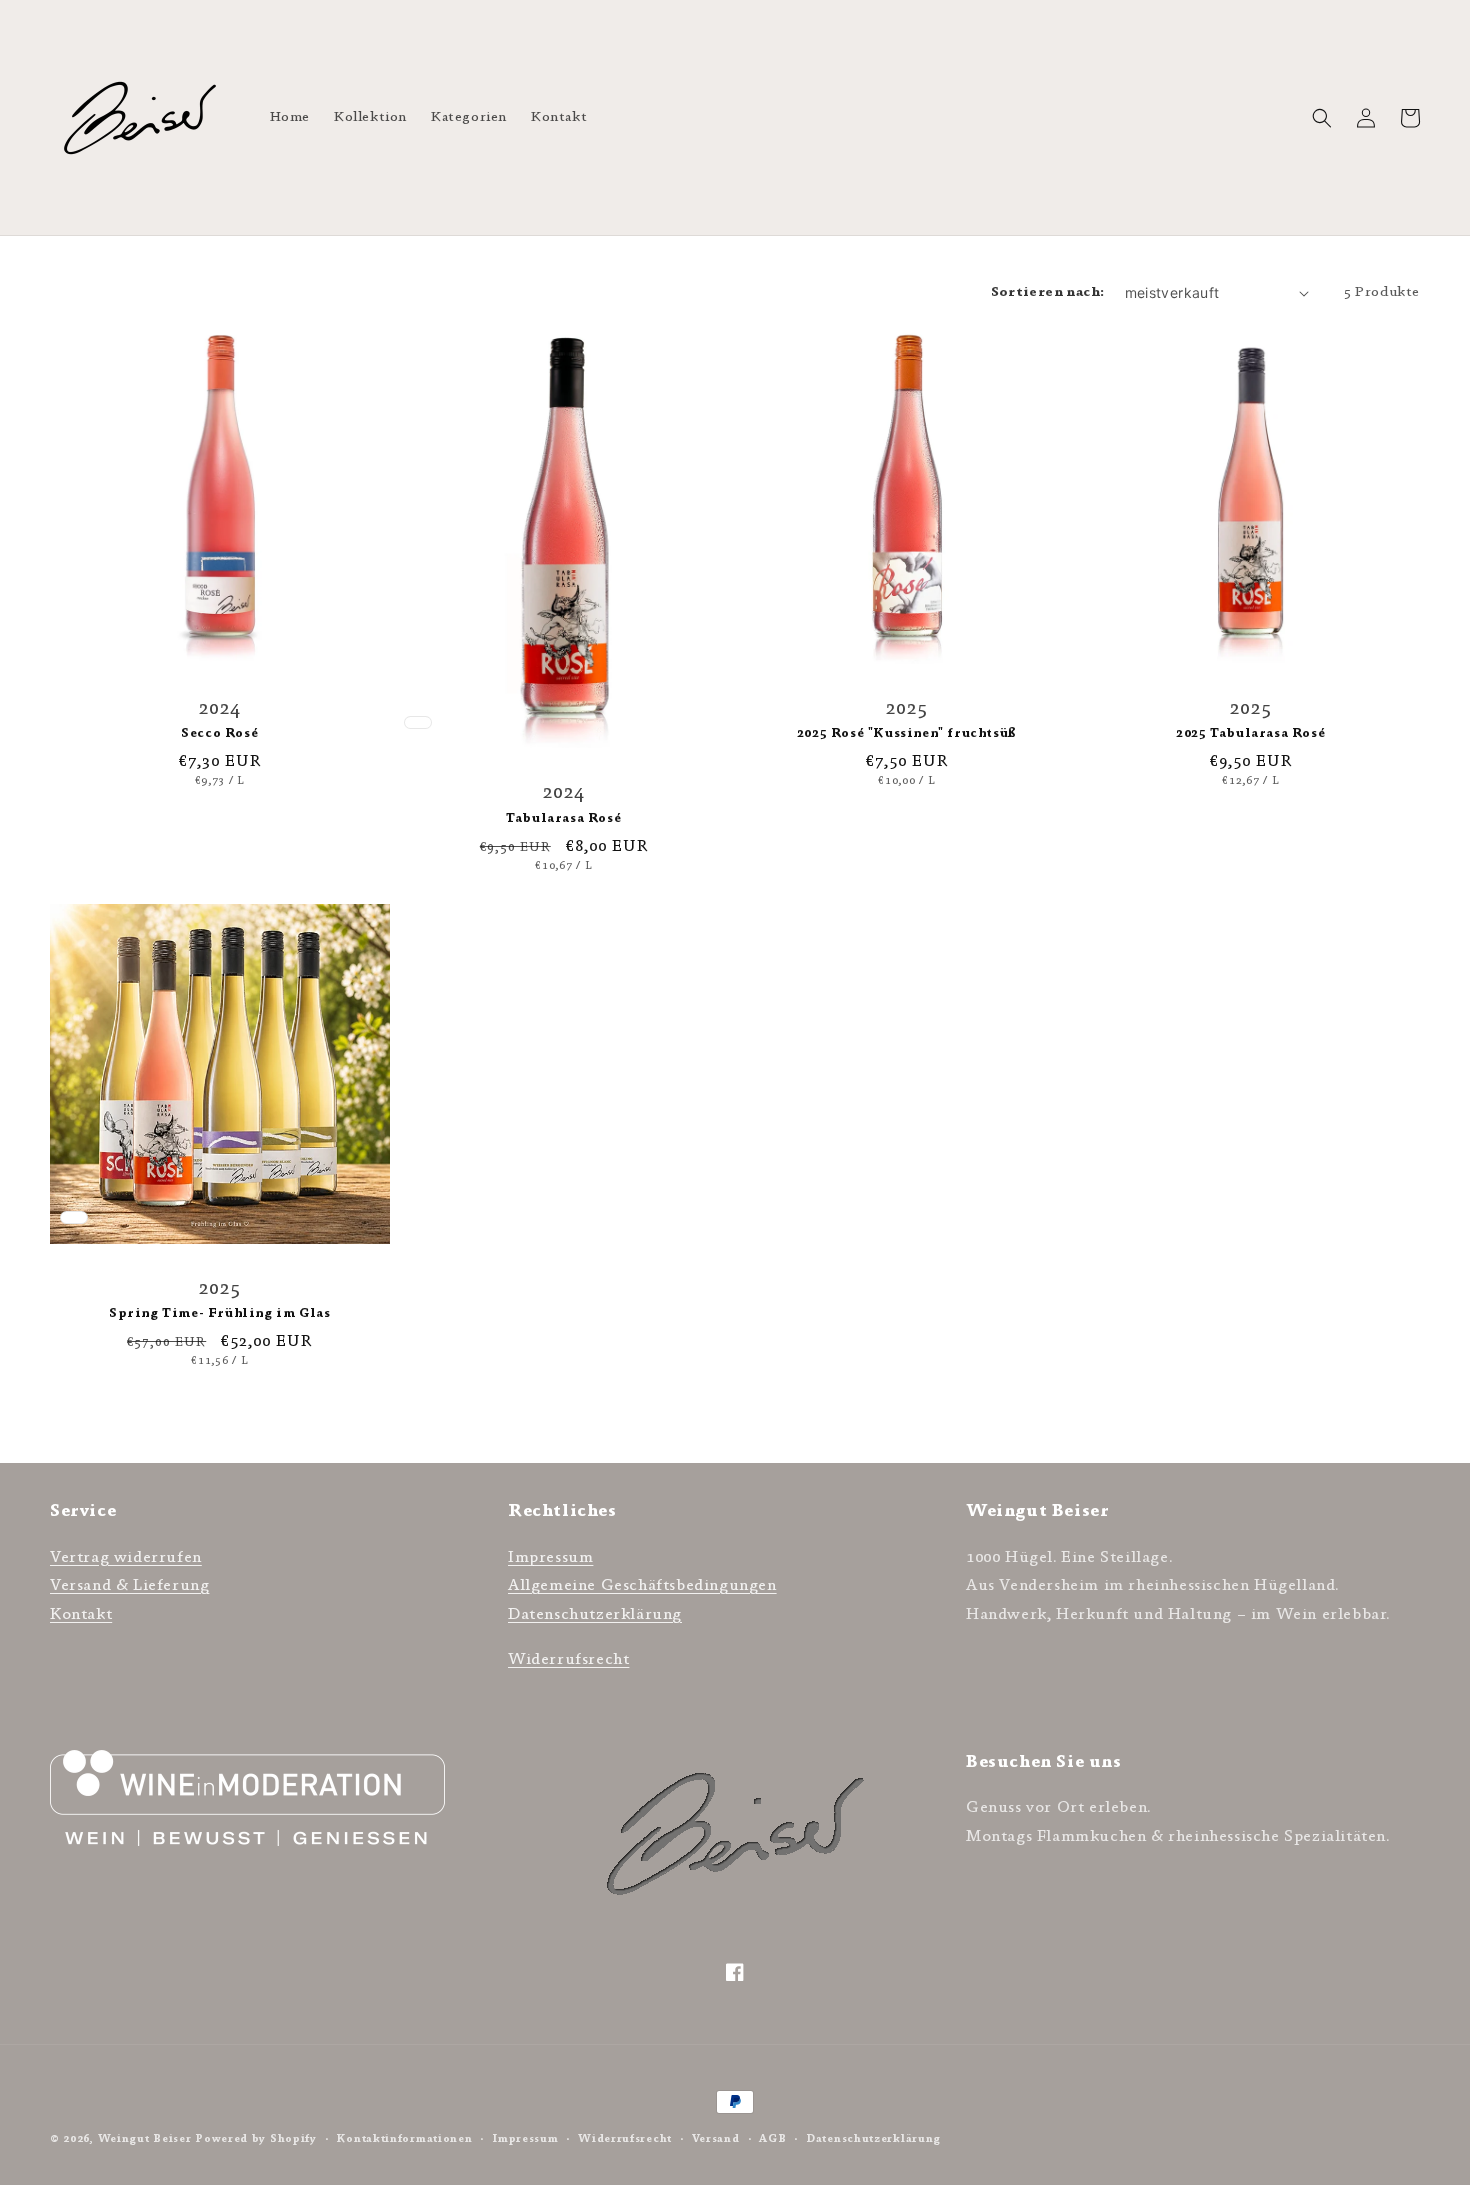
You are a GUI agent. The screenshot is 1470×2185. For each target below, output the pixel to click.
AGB (772, 2139)
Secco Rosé (219, 733)
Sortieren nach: (1048, 292)
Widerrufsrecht (568, 1659)
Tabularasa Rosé (563, 818)
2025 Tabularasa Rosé (1250, 733)
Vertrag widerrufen (126, 1557)
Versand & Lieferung (129, 1585)
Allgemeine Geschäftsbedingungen (642, 1585)
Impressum (550, 1557)
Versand (716, 2139)
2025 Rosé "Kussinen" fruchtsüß (907, 733)
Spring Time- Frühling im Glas (219, 1313)
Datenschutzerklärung (595, 1614)
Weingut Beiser (145, 2139)
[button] (1322, 118)
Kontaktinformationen (404, 2139)
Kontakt (81, 1614)
